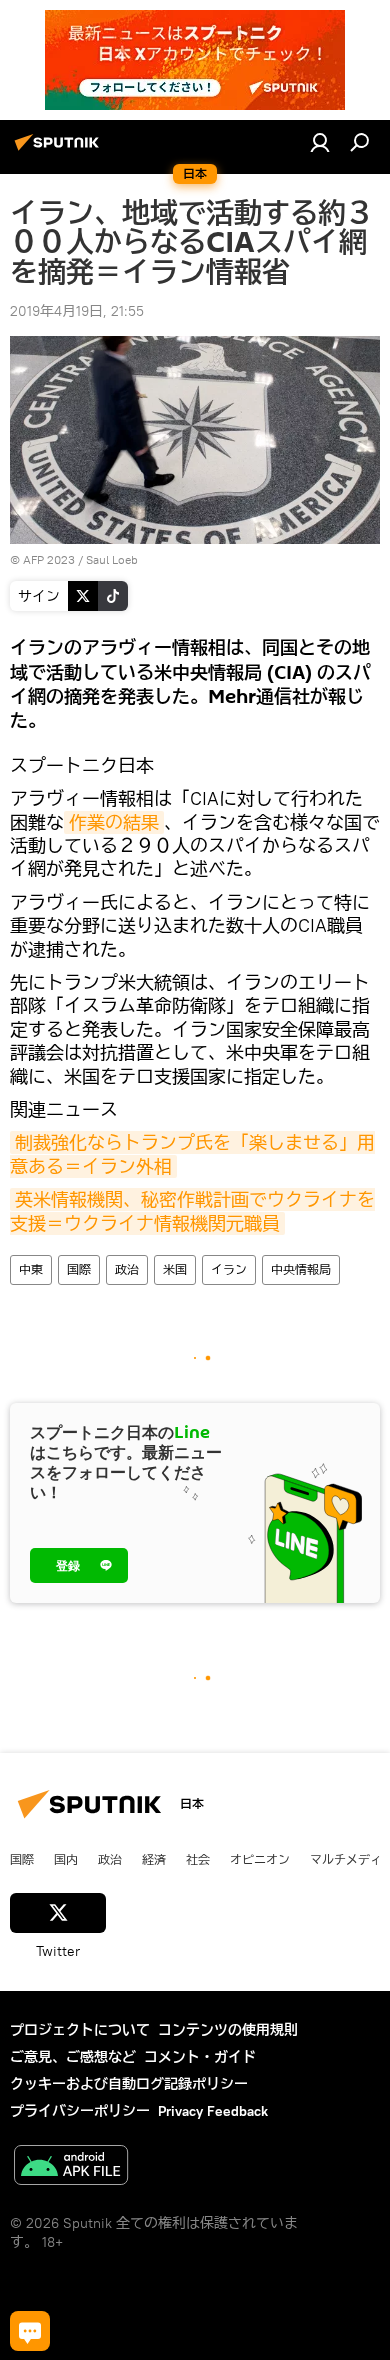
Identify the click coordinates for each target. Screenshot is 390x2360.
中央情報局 (301, 1269)
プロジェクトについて (80, 2030)
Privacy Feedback (213, 2111)
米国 (175, 1269)
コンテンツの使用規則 (228, 2030)
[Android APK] (71, 2167)
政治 (127, 1269)
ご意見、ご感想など (73, 2057)
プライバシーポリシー (80, 2111)
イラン (229, 1269)
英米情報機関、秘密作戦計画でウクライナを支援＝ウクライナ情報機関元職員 (192, 1211)
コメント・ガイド (200, 2057)
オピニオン (260, 1859)
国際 (79, 1269)
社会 (198, 1859)
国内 (66, 1859)
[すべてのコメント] (30, 2331)
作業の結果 (114, 822)
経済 (154, 1859)
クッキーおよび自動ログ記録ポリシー (129, 2084)
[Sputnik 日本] (60, 150)
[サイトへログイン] (320, 142)
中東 (31, 1269)
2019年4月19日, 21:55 (77, 311)
